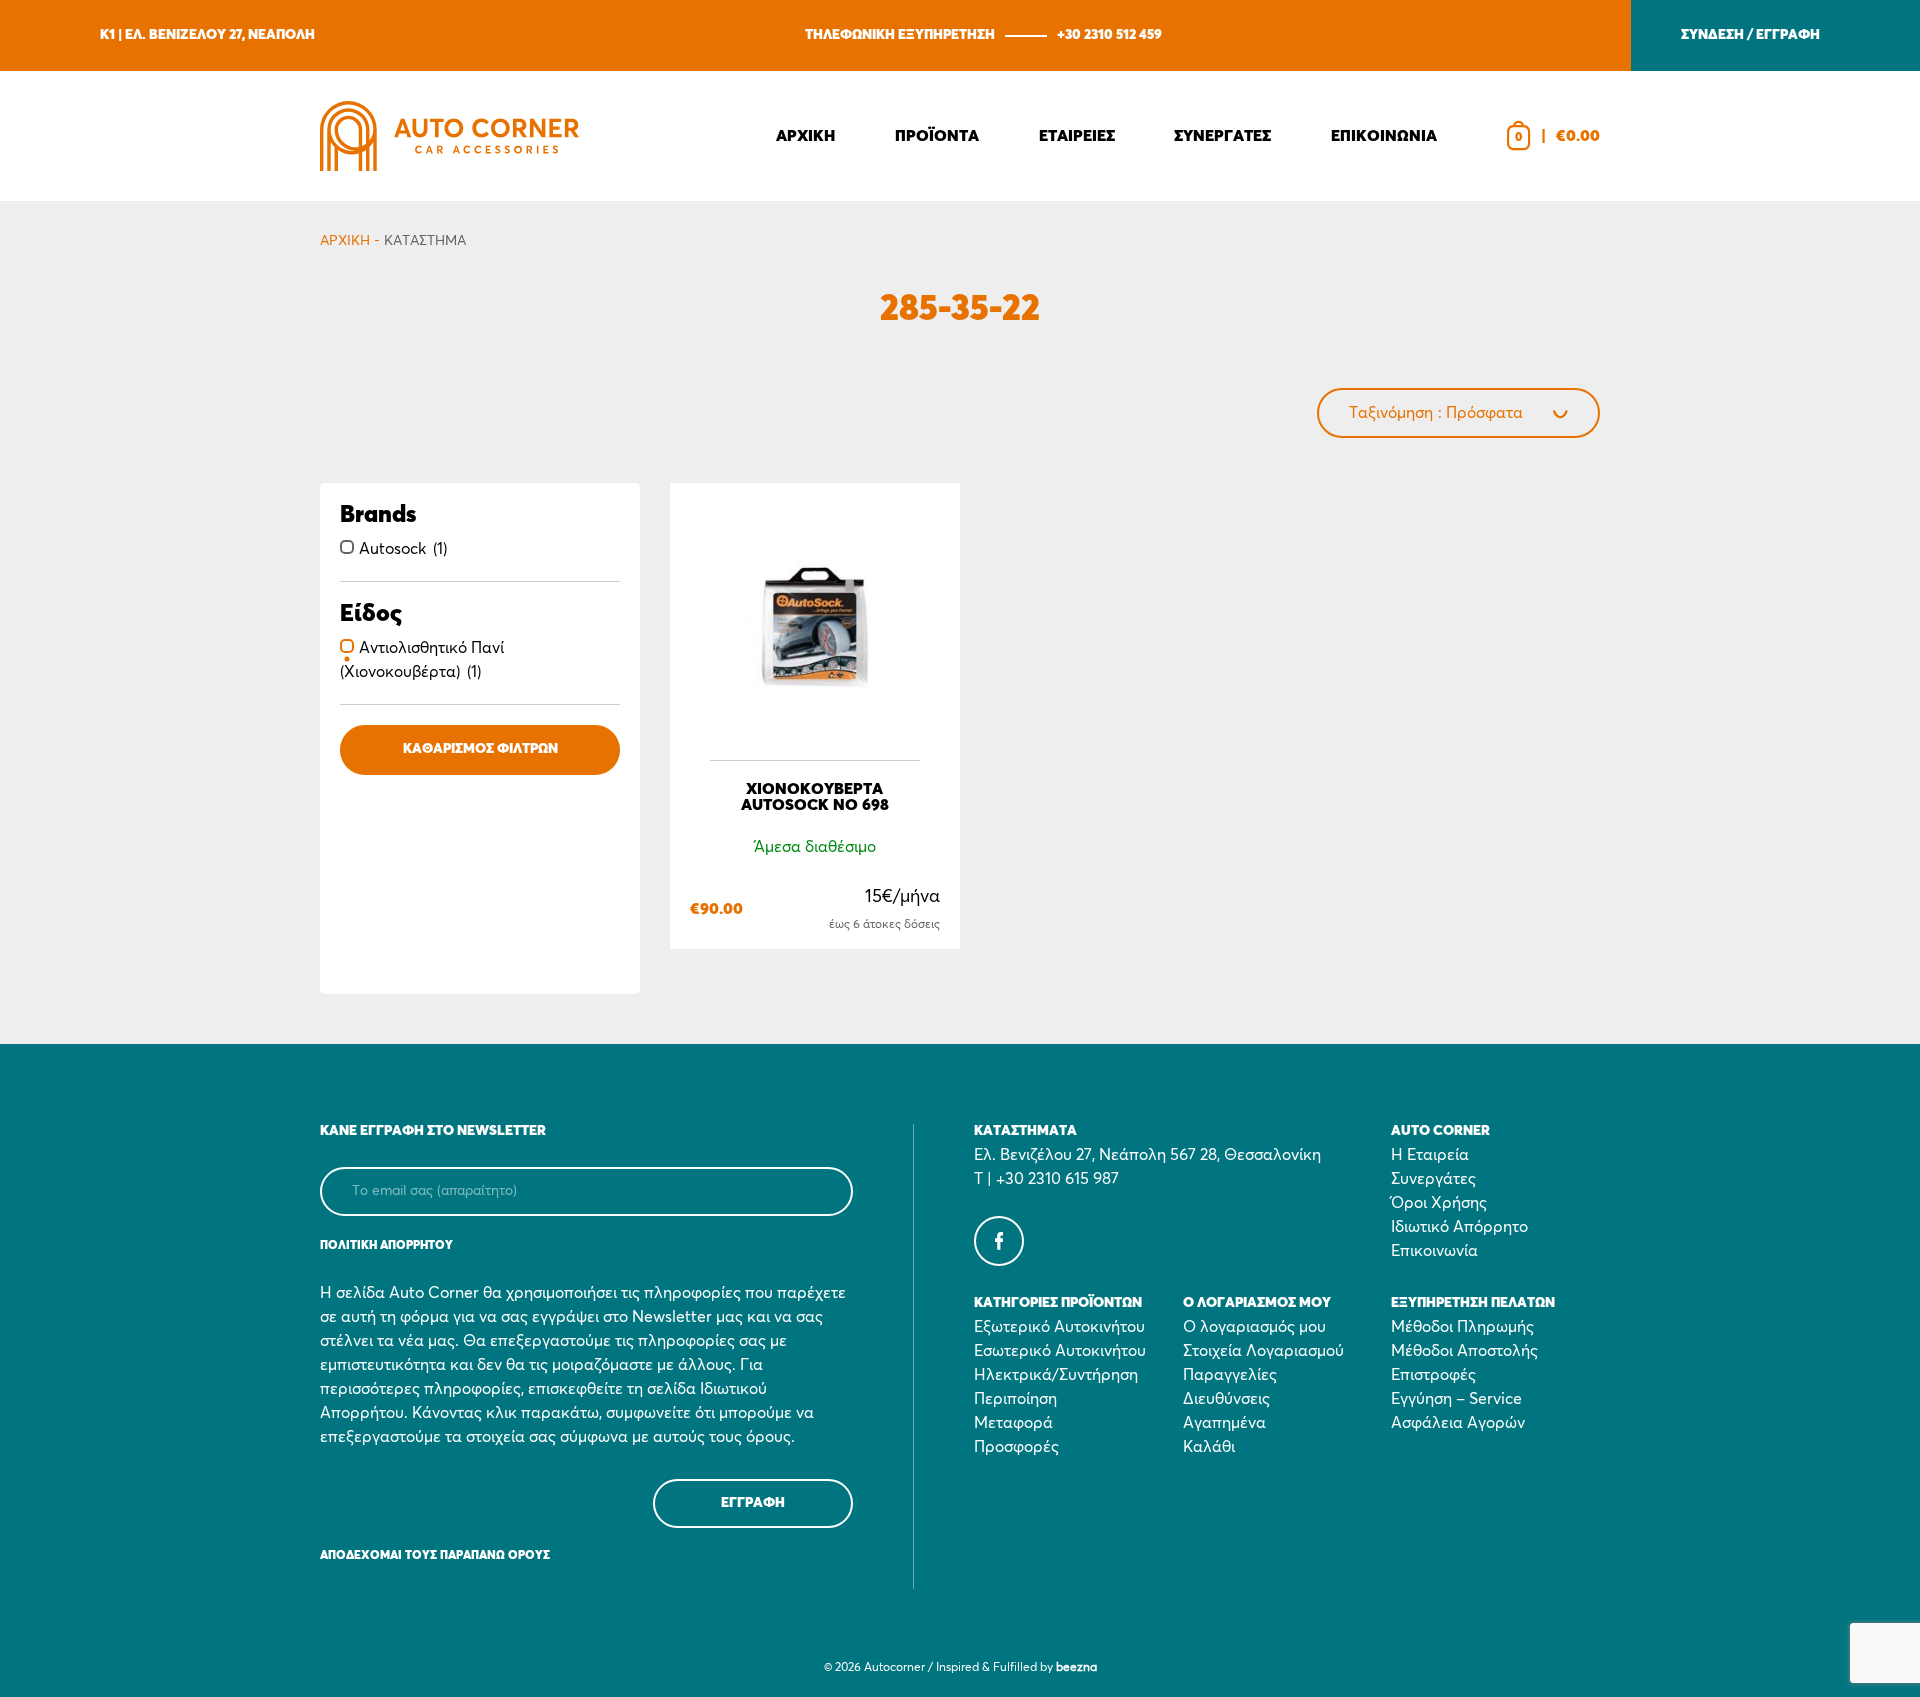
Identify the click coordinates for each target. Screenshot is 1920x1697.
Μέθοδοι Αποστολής (1464, 1351)
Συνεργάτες (1433, 1179)
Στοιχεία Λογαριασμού (1263, 1351)
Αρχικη (805, 136)
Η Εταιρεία (1430, 1155)
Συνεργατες (1222, 136)
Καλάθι (1209, 1447)
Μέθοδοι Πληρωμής (1462, 1327)
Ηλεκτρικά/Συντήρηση (1056, 1375)
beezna (1076, 1668)
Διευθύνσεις (1226, 1399)
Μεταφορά (1013, 1423)
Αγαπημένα (1224, 1423)
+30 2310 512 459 (1109, 35)
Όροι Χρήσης (1439, 1203)
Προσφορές (1016, 1447)
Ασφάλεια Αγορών (1458, 1423)
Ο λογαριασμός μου (1254, 1327)
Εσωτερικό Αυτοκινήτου (1060, 1351)
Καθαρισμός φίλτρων (480, 749)
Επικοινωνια (1384, 136)
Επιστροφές (1433, 1375)
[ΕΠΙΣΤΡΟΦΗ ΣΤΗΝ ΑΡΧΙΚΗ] (449, 136)
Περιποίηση (1015, 1399)
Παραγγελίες (1230, 1375)
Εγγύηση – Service (1456, 1399)
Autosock (392, 549)
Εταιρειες (1077, 136)
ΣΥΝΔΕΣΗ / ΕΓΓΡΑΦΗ (1750, 35)
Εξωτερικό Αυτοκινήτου (1059, 1327)
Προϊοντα (937, 136)
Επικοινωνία (1434, 1251)
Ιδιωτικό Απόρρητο (1459, 1227)
